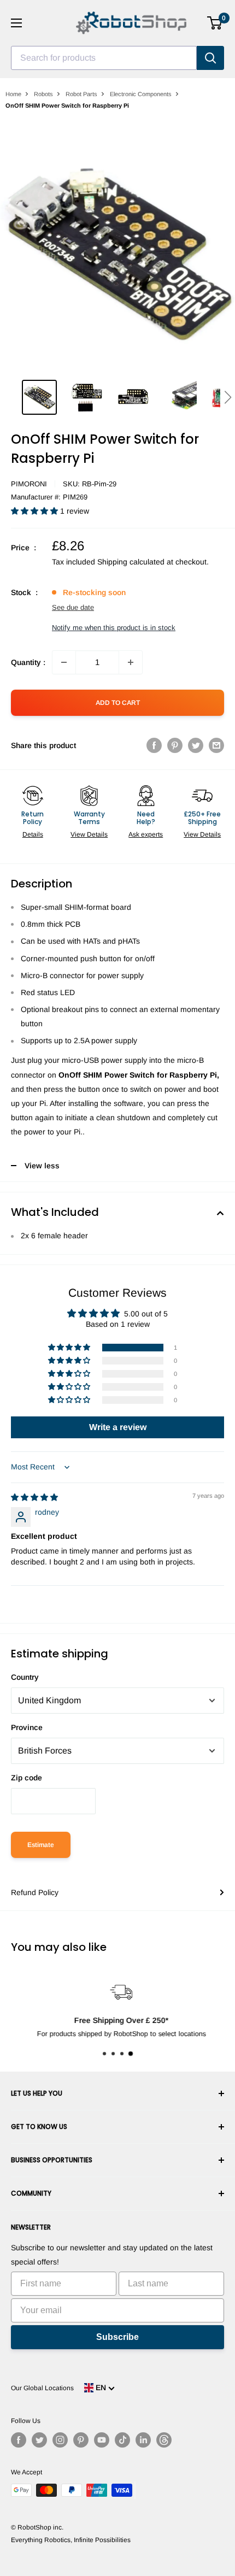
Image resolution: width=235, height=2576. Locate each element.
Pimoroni (29, 484)
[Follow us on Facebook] (19, 2440)
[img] (34, 1497)
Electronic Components (141, 94)
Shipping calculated (131, 562)
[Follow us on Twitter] (39, 2440)
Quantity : (28, 662)
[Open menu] (16, 23)
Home (13, 94)
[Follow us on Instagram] (60, 2440)
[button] (228, 397)
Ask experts (146, 834)
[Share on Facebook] (154, 745)
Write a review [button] (118, 1427)
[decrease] (64, 662)
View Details (89, 834)
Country (25, 1677)
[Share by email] (216, 745)
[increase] (131, 662)
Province (27, 1727)
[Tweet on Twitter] (196, 745)
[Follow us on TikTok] (122, 2440)
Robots (43, 94)
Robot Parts (81, 94)
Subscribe (117, 2337)
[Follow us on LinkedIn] (143, 2440)
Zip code (27, 1778)
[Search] (210, 58)
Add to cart (118, 703)
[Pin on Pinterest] (175, 745)
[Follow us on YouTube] (102, 2440)
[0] (215, 23)
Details (33, 834)
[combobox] (104, 58)
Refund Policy (35, 1892)
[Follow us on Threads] (164, 2440)
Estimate (41, 1845)
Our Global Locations (42, 2388)
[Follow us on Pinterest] (81, 2440)
